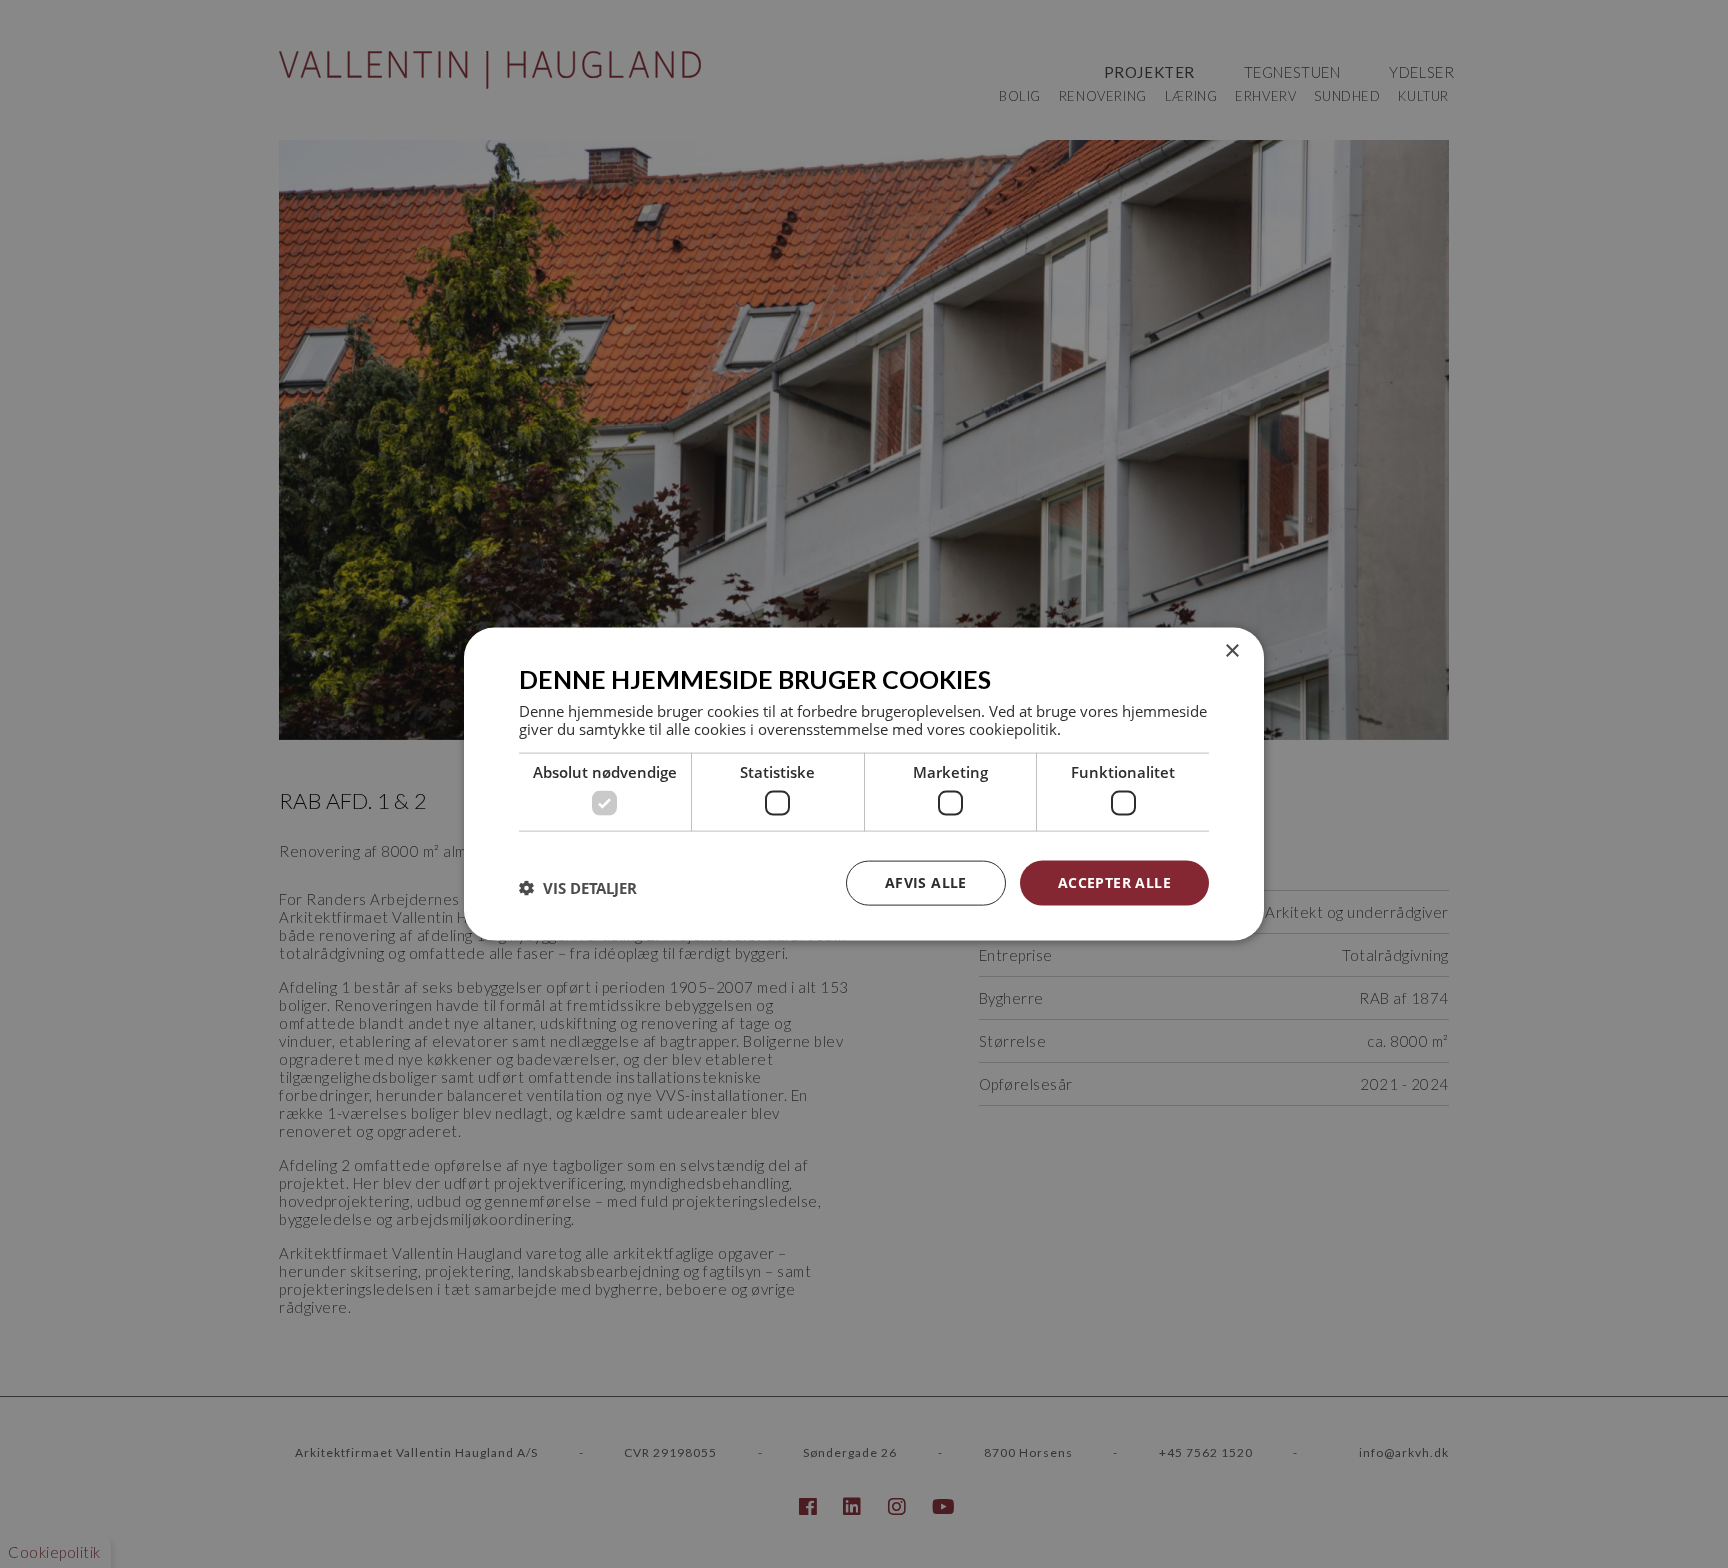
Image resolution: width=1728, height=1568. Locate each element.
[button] (578, 888)
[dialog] (864, 784)
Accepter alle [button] (1114, 882)
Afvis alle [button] (926, 882)
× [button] (1231, 651)
